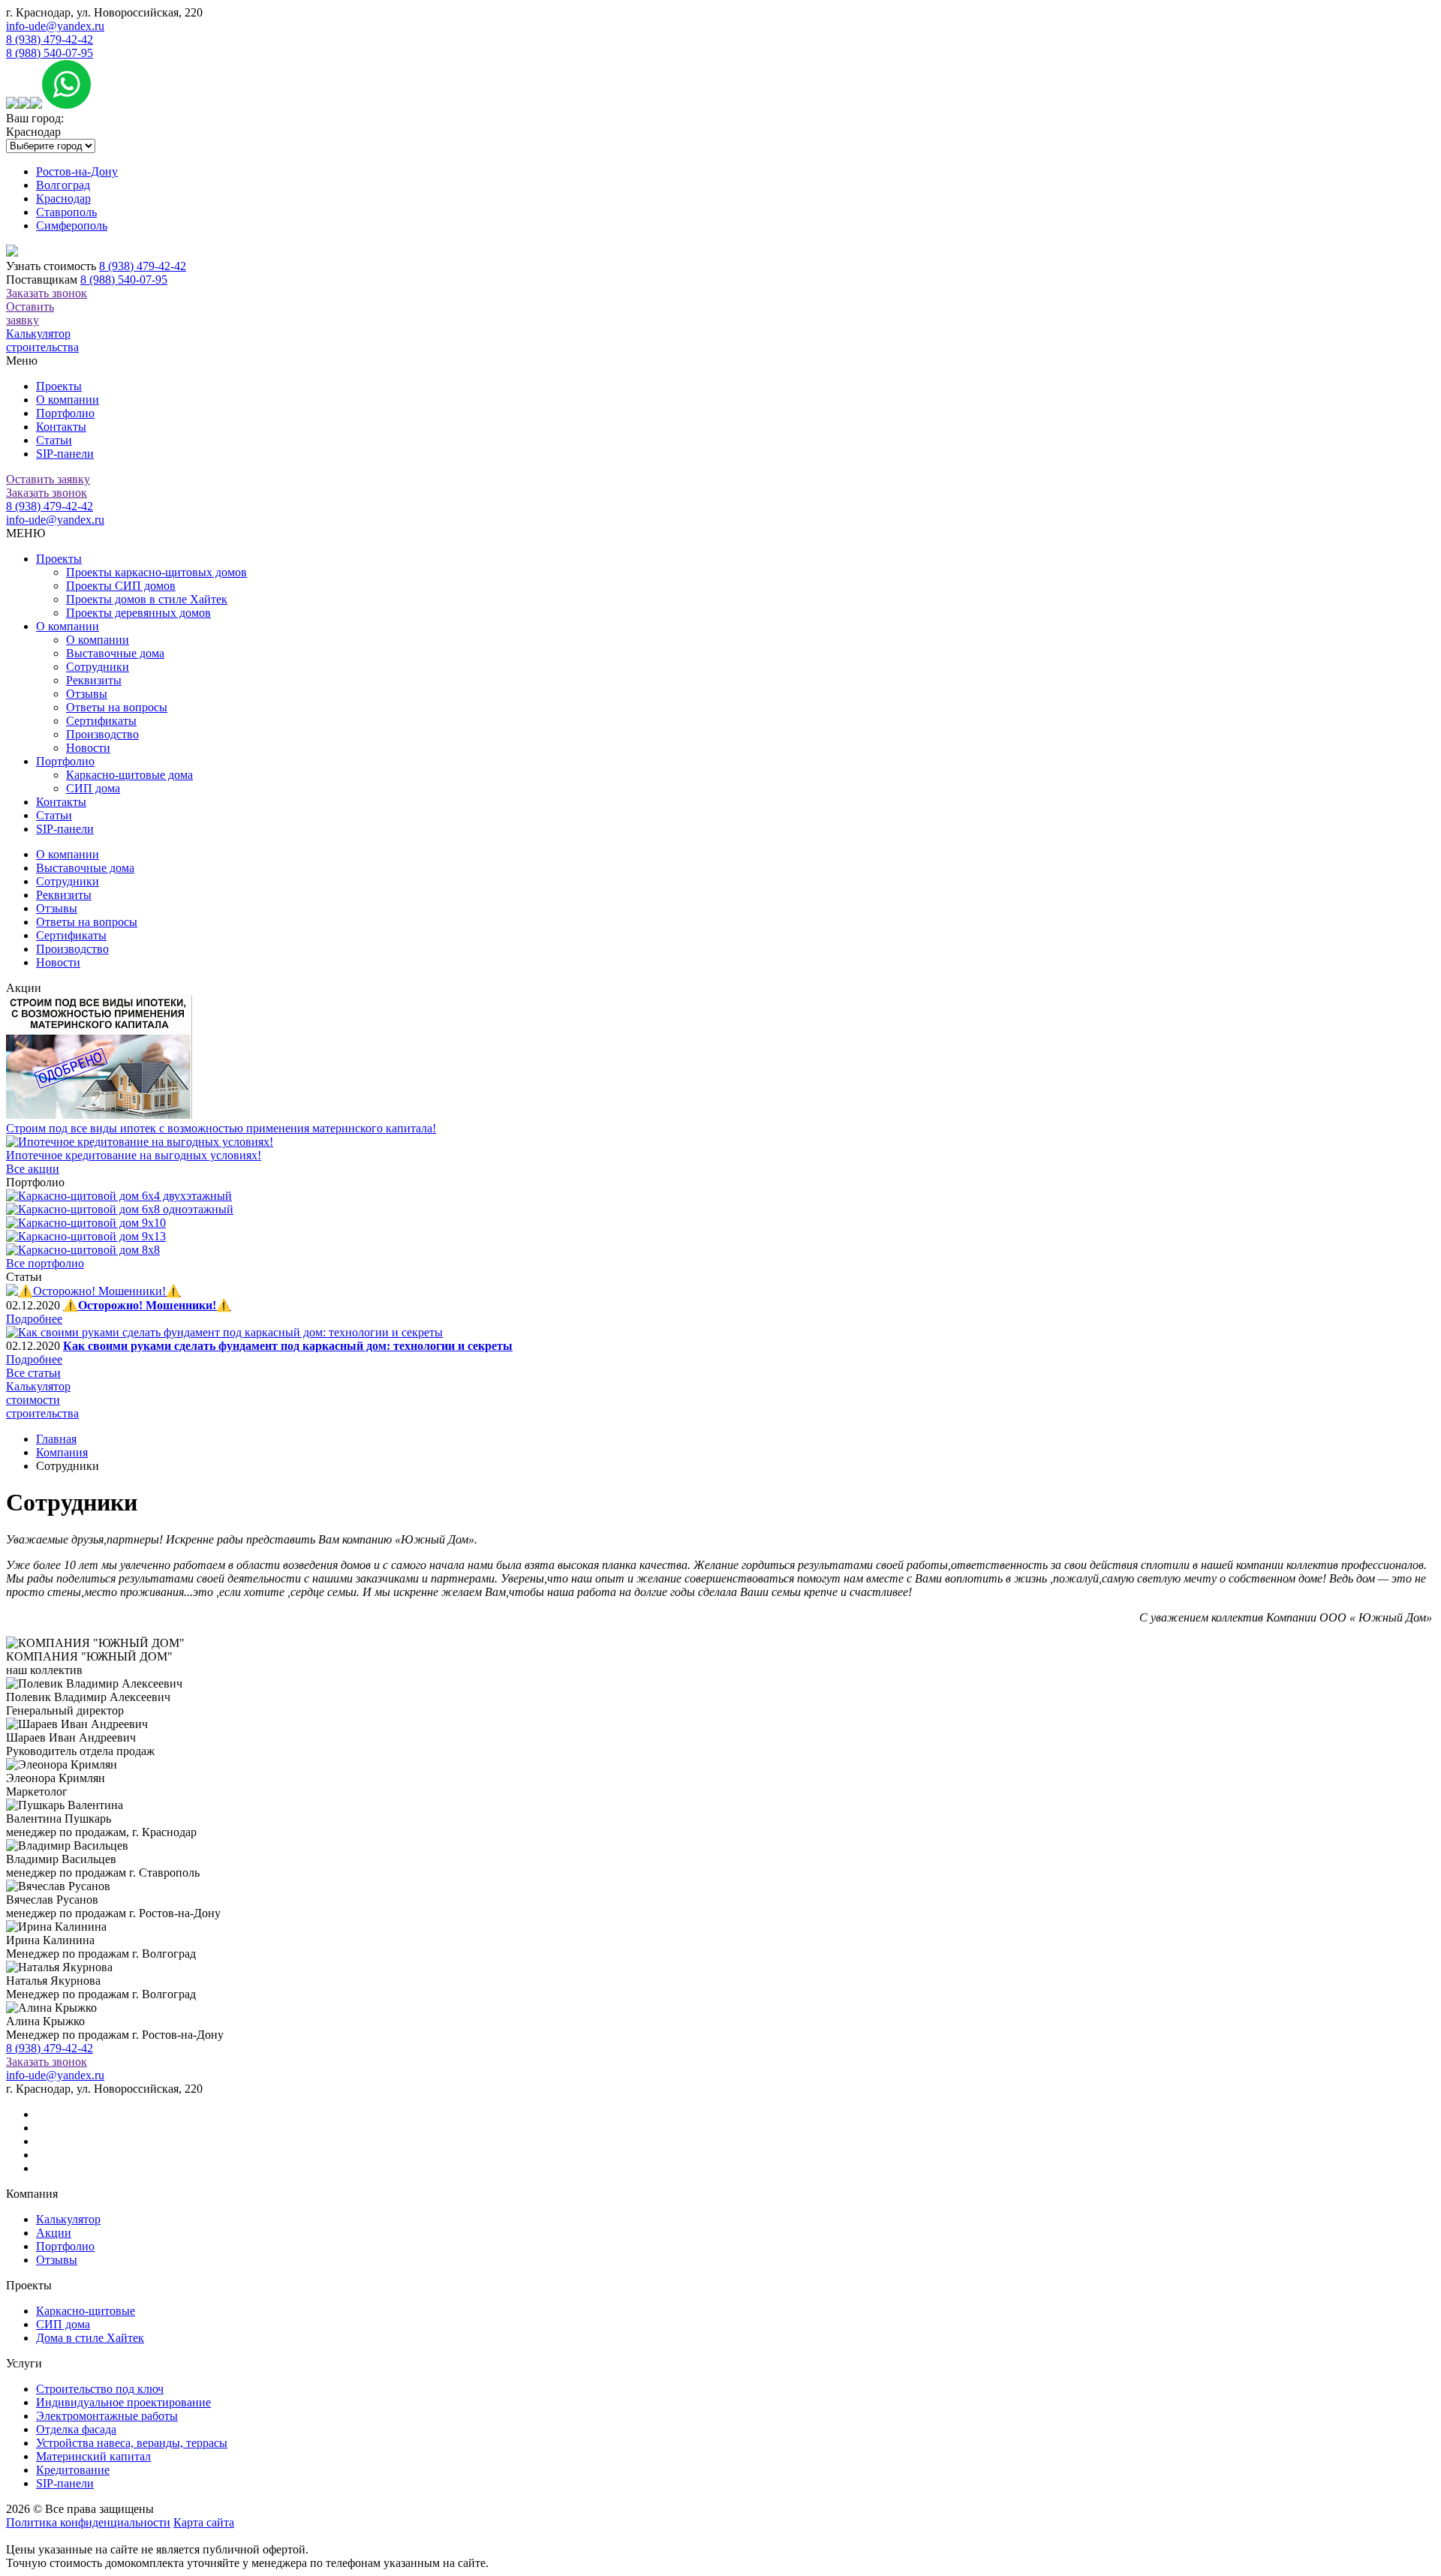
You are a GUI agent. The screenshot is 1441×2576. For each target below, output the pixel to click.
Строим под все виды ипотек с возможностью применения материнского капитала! (221, 1128)
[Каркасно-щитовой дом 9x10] (86, 1223)
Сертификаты (101, 721)
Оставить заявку (30, 313)
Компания (62, 1452)
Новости (88, 748)
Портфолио (65, 413)
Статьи (54, 440)
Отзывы (87, 694)
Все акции (33, 1169)
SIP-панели (65, 454)
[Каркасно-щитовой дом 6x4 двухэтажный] (119, 1196)
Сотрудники (98, 667)
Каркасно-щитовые (86, 2311)
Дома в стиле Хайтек (90, 2338)
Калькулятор (68, 2219)
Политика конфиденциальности (88, 2522)
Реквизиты (94, 680)
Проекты (59, 386)
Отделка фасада (76, 2429)
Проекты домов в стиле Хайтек (147, 599)
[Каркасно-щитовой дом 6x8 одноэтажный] (120, 1209)
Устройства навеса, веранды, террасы (132, 2443)
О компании (68, 400)
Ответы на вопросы (117, 707)
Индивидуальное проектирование (123, 2402)
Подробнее (34, 1319)
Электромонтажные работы (107, 2416)
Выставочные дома (115, 653)
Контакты (61, 427)
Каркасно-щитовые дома (129, 775)
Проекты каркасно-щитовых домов (156, 572)
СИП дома (93, 788)
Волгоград (63, 185)
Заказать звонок (47, 293)
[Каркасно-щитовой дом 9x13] (86, 1236)
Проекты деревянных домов (138, 613)
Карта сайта (204, 2522)
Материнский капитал (93, 2456)
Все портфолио (45, 1263)
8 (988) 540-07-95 (50, 53)
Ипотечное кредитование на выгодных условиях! (134, 1155)
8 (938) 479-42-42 (50, 39)
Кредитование (73, 2470)
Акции (54, 2233)
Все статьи (33, 1373)
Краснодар (63, 198)
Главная (56, 1439)
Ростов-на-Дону (77, 171)
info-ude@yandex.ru (55, 26)
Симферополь (72, 225)
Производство (102, 734)
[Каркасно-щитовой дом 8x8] (83, 1250)
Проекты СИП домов (121, 586)
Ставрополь (66, 212)
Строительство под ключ (100, 2389)
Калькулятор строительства (42, 340)
